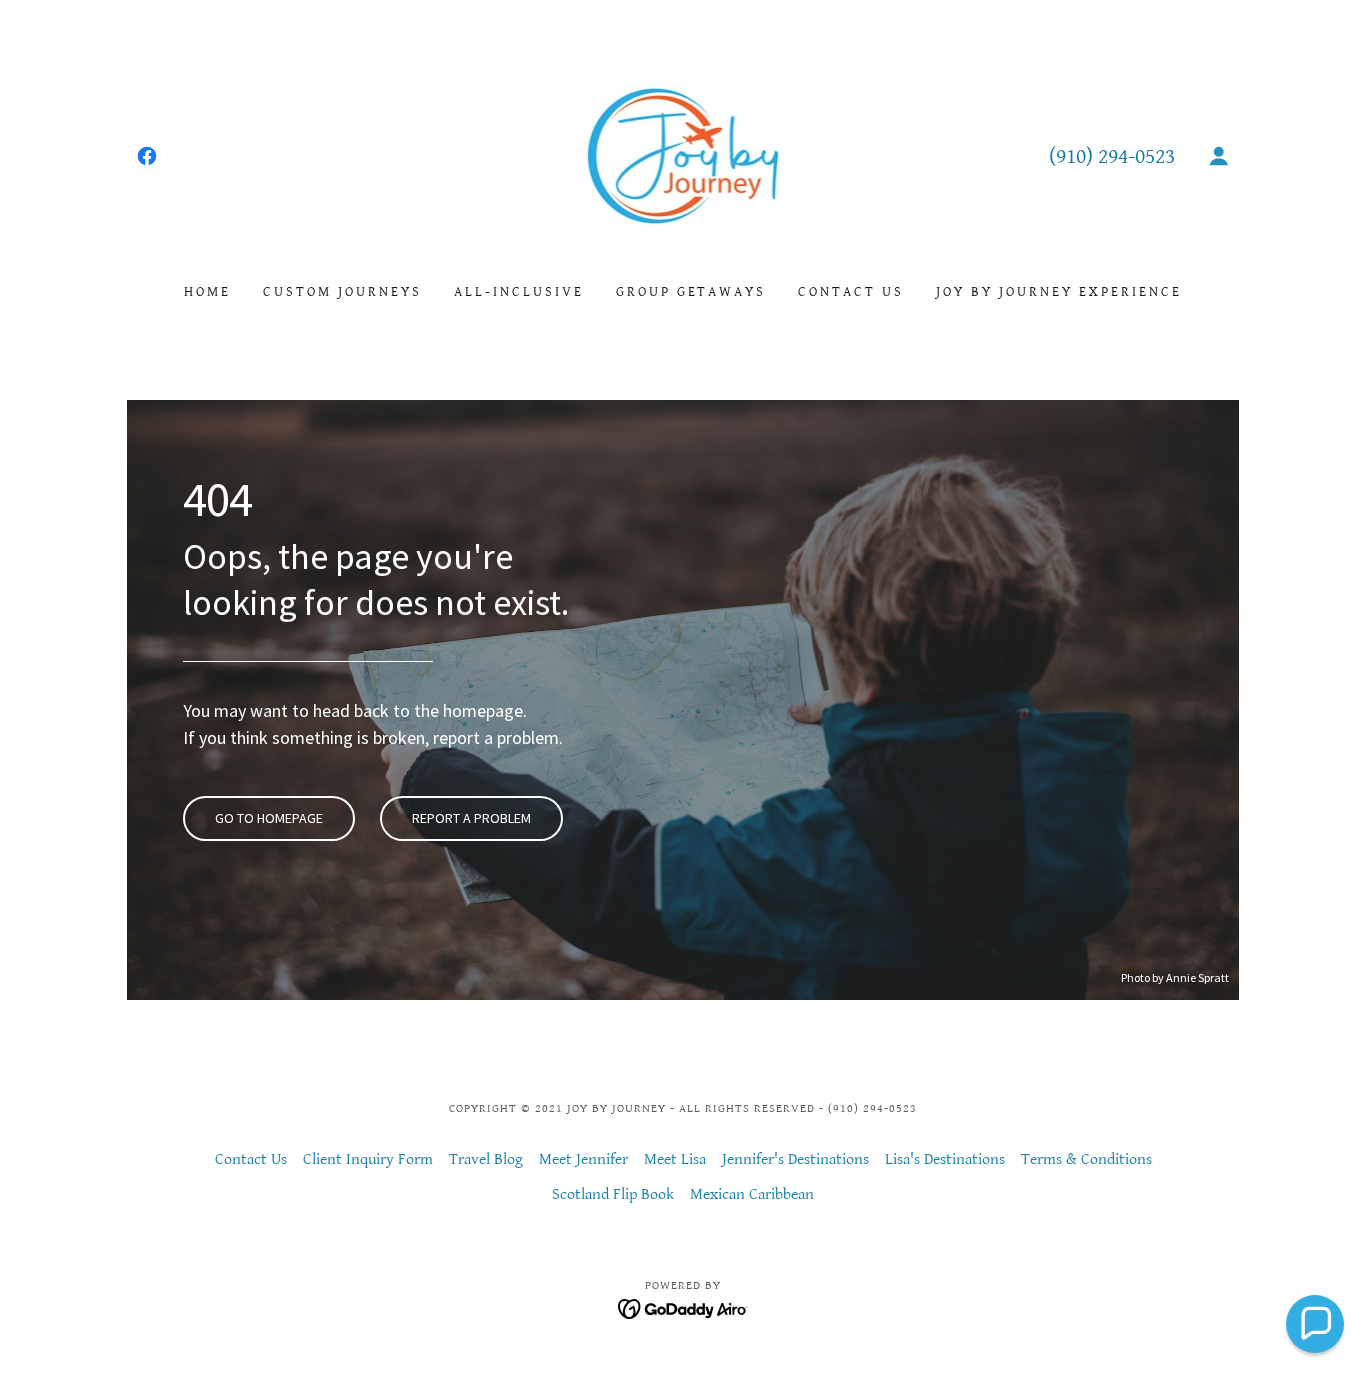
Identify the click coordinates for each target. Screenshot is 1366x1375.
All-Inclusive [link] (519, 292)
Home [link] (207, 292)
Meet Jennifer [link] (583, 1159)
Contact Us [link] (851, 292)
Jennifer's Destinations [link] (795, 1159)
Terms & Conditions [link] (1086, 1159)
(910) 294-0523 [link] (1112, 156)
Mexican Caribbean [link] (752, 1194)
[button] (1219, 156)
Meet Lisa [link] (675, 1159)
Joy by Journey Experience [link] (1059, 292)
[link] (147, 156)
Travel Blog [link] (486, 1159)
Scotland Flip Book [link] (613, 1194)
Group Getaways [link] (691, 292)
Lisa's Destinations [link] (945, 1159)
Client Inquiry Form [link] (368, 1159)
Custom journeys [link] (342, 292)
